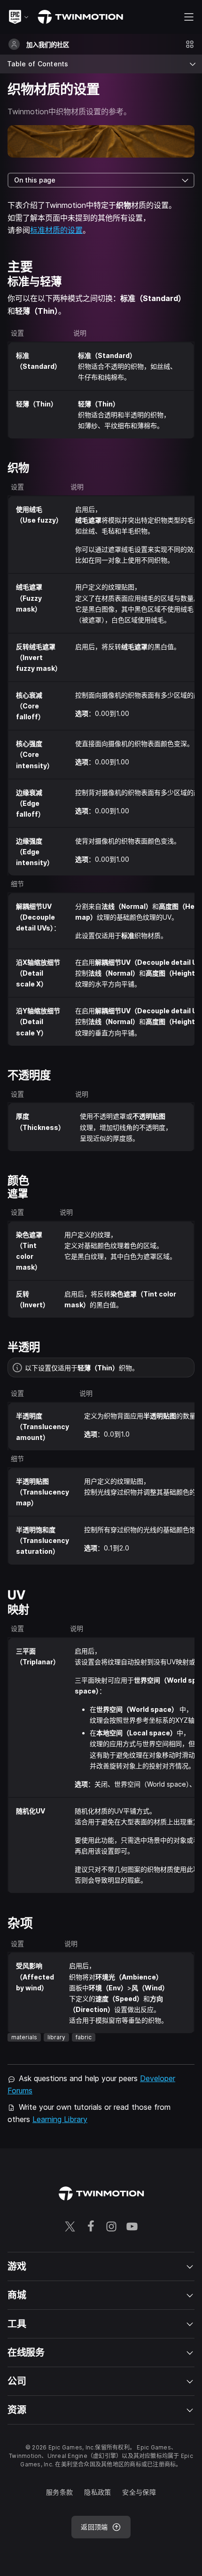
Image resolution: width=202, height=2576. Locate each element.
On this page (35, 180)
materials (24, 2037)
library (56, 2037)
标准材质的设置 (56, 230)
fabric (84, 2037)
